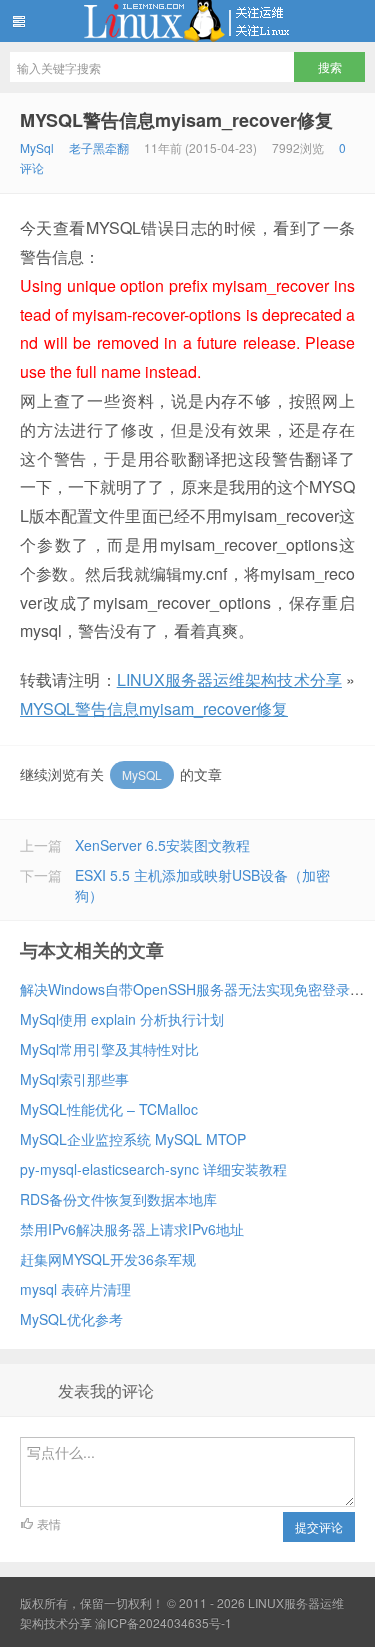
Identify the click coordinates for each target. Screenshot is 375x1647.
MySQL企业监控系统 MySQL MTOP (133, 1139)
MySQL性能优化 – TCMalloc (109, 1109)
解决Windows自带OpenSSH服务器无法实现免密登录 (185, 989)
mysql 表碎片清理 (75, 1289)
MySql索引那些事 (74, 1079)
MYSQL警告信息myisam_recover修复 (176, 120)
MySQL (142, 774)
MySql (37, 147)
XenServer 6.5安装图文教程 (162, 845)
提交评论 (319, 1526)
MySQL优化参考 (71, 1319)
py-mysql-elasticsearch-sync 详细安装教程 (153, 1169)
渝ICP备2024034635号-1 (163, 1622)
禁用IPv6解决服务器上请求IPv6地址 (132, 1229)
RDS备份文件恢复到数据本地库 (118, 1199)
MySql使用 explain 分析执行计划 (122, 1019)
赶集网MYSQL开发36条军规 (108, 1259)
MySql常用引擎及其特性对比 (109, 1049)
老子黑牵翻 (99, 147)
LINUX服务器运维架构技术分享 (187, 21)
